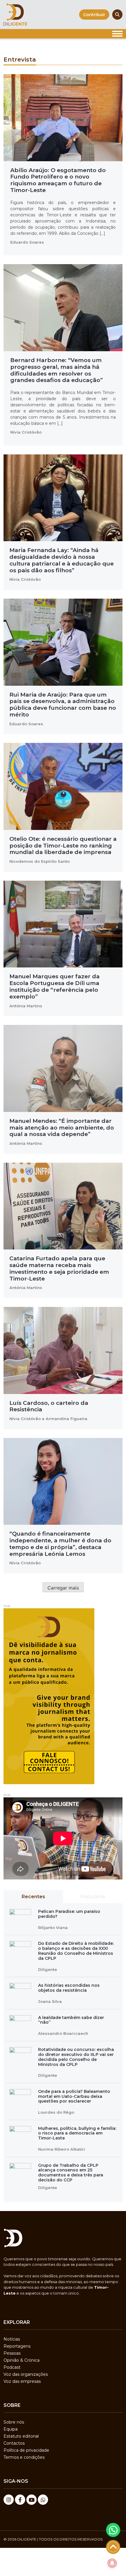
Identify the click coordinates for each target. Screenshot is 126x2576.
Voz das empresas (22, 2381)
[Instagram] (9, 2500)
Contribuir (94, 15)
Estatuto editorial (21, 2436)
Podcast (12, 2367)
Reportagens (17, 2346)
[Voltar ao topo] (113, 2547)
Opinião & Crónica (22, 2360)
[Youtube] (31, 2500)
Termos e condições (24, 2457)
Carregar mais (63, 1588)
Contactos (14, 2443)
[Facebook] (20, 2500)
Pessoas (12, 2353)
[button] (113, 2530)
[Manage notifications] (112, 2563)
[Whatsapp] (43, 2500)
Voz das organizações (26, 2374)
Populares (93, 1897)
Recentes (33, 1897)
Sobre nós (14, 2422)
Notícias (12, 2339)
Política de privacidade (26, 2450)
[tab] (33, 1897)
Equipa (11, 2429)
